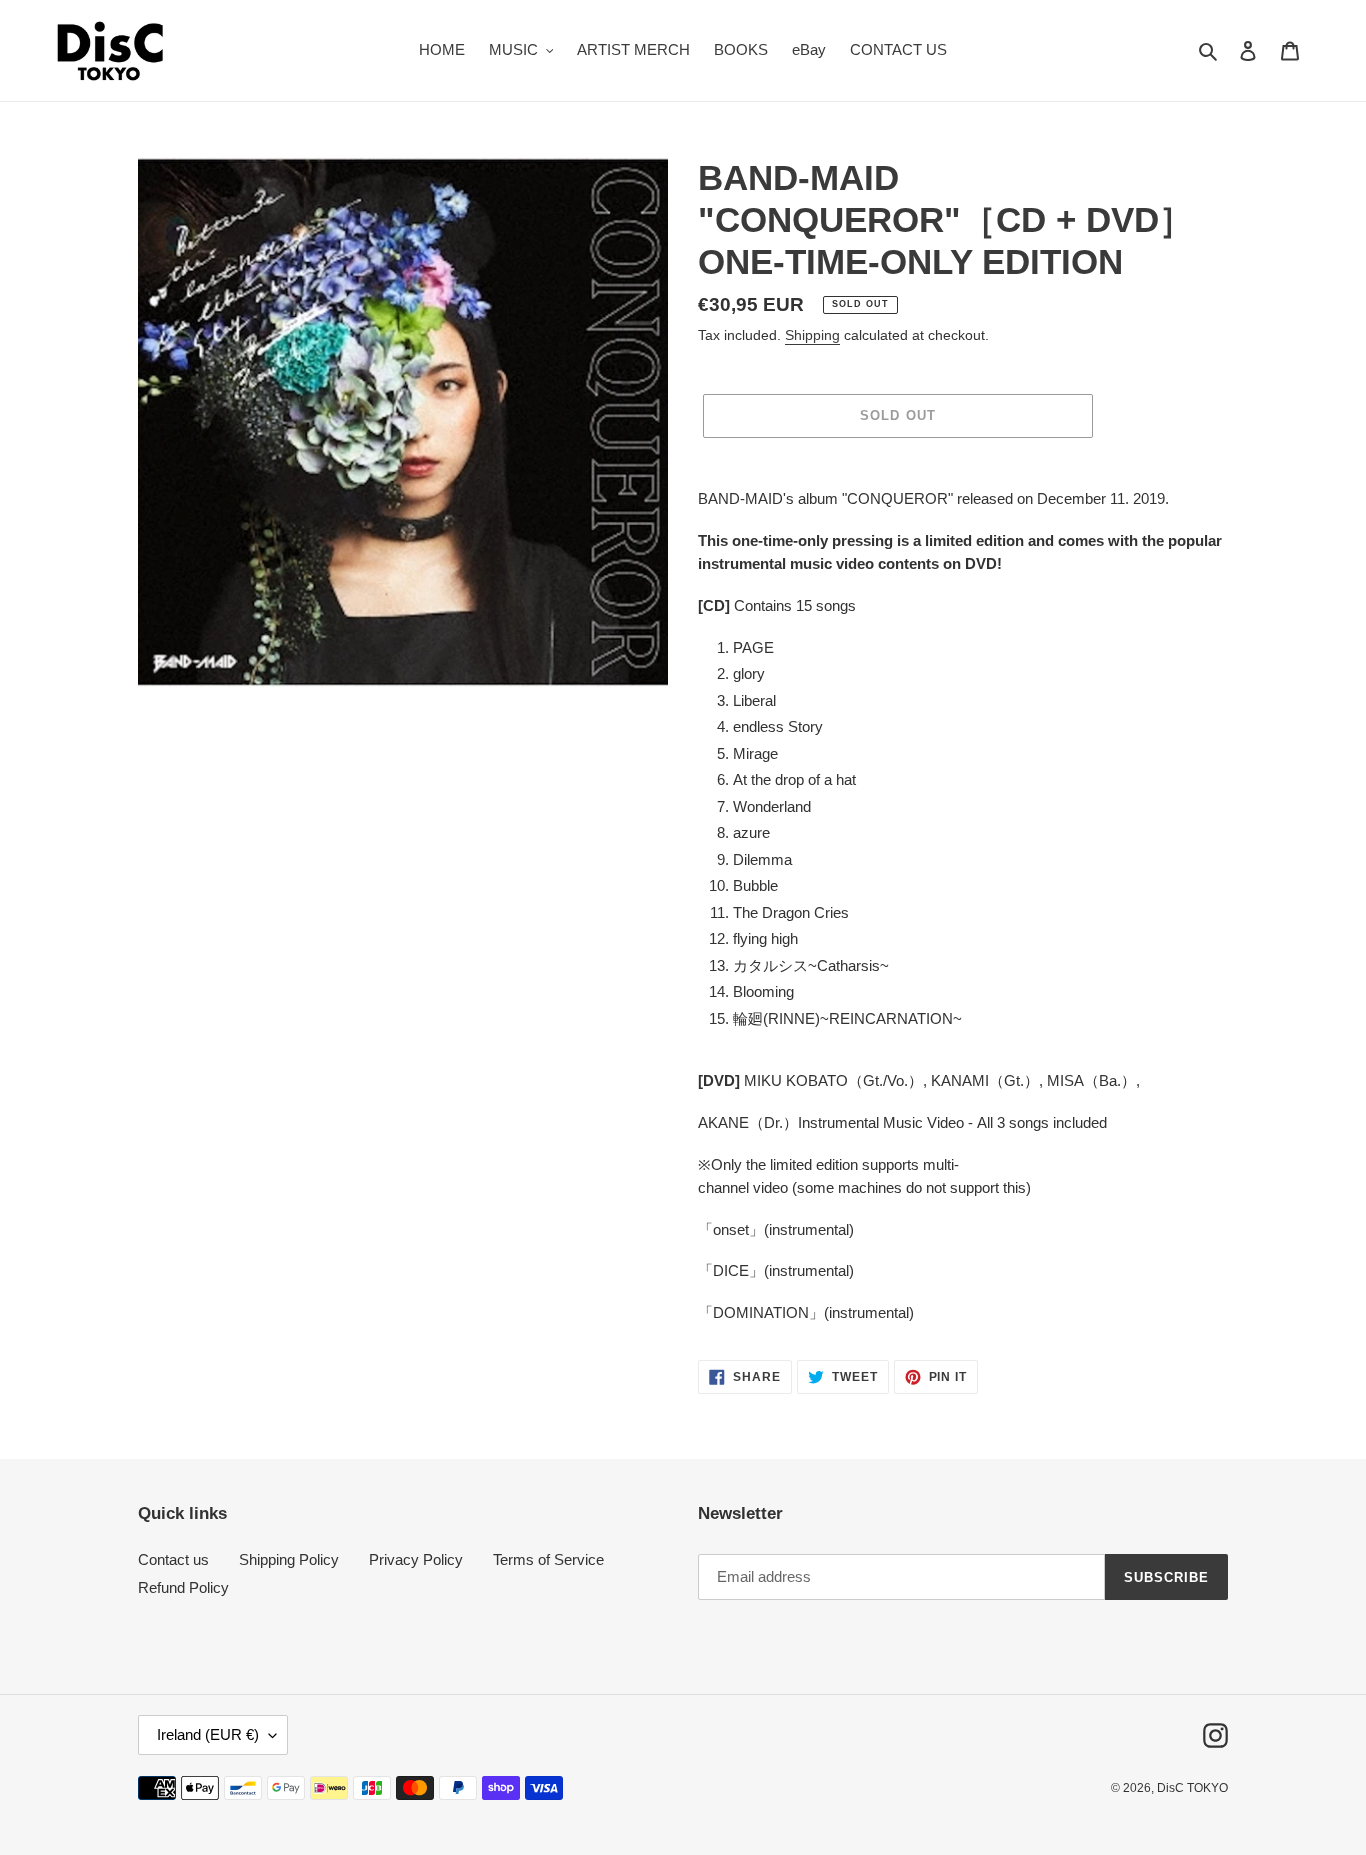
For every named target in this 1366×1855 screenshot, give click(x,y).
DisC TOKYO (1192, 1788)
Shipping (812, 335)
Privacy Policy (416, 1559)
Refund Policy (183, 1587)
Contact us (173, 1559)
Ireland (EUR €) (208, 1734)
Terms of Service (548, 1559)
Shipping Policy (289, 1559)
